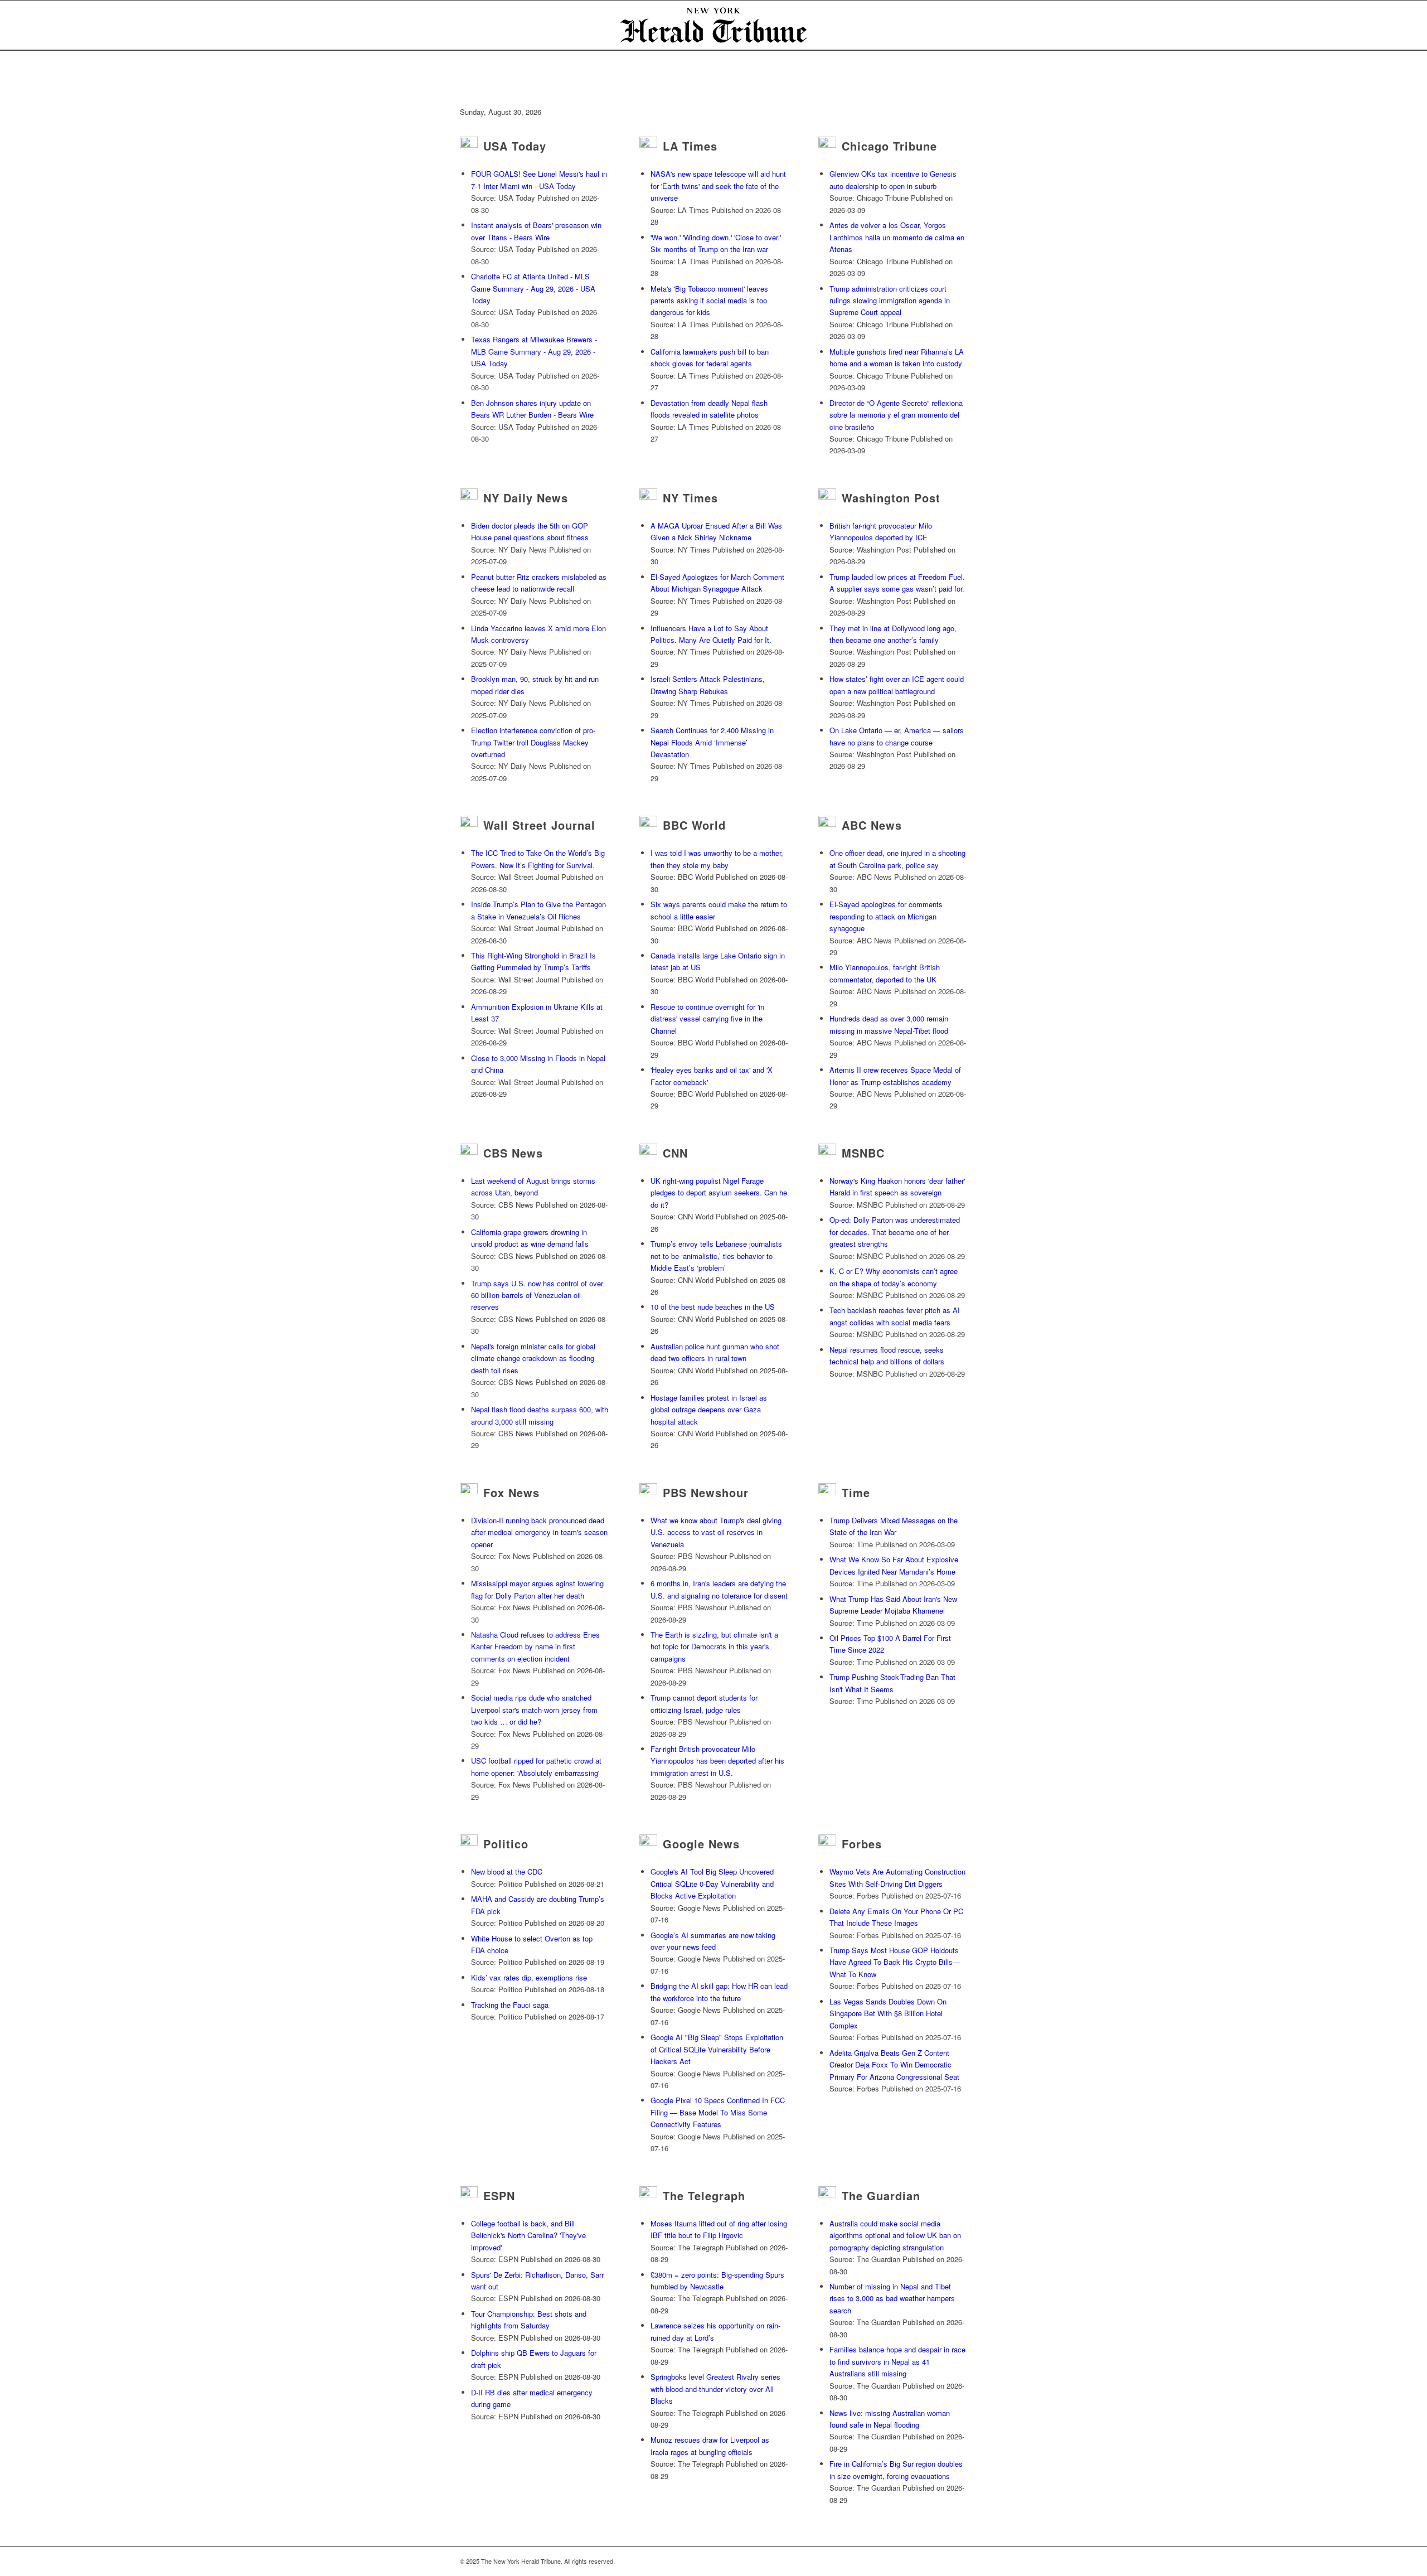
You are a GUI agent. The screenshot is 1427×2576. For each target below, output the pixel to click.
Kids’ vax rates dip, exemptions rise (529, 1977)
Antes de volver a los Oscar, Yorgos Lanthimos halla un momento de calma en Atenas (897, 237)
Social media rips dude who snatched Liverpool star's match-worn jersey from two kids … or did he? (534, 1710)
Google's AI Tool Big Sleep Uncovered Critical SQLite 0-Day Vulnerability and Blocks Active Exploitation (712, 1883)
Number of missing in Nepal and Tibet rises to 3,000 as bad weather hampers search (892, 2298)
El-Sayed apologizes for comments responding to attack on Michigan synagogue (886, 916)
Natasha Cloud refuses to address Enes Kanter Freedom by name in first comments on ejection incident (535, 1647)
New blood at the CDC (507, 1872)
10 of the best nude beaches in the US (713, 1307)
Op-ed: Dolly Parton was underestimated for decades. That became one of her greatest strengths (895, 1232)
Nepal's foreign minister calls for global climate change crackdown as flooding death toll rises (533, 1358)
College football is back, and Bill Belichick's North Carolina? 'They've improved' (528, 2235)
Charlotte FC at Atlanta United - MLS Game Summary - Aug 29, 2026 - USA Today (533, 288)
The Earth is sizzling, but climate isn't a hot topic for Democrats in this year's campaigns (714, 1647)
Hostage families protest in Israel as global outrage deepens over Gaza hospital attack (709, 1410)
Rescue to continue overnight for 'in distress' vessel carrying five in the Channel (707, 1019)
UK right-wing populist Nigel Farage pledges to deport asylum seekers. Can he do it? (719, 1193)
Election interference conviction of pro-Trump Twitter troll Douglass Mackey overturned (533, 742)
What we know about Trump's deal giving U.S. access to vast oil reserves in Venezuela (716, 1532)
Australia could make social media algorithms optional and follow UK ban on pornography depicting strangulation (895, 2235)
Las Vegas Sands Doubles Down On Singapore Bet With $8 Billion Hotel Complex (888, 2013)
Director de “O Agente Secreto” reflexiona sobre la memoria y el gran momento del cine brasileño (896, 415)
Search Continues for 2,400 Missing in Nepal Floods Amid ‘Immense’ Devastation (712, 742)
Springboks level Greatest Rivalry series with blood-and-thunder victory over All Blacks (715, 2389)
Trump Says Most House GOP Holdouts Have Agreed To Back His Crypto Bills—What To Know (895, 1962)
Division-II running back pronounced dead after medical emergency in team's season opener (539, 1532)
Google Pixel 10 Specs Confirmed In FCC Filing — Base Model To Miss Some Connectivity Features (718, 2112)
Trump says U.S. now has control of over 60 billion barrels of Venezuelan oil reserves (537, 1295)
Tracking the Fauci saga (510, 2005)
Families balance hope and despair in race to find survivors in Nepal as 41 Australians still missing (897, 2361)
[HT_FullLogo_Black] (713, 25)
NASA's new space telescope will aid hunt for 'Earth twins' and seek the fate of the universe (718, 186)
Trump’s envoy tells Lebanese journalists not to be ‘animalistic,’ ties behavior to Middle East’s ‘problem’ (716, 1256)
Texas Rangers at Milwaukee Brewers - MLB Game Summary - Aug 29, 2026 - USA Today (534, 351)
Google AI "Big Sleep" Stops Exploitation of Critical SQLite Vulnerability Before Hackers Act (717, 2049)
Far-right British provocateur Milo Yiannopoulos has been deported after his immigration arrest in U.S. (717, 1761)
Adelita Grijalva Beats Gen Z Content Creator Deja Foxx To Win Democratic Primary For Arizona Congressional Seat (894, 2065)
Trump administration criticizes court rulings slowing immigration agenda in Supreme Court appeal (890, 301)
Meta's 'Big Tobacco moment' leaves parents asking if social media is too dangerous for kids (709, 301)
